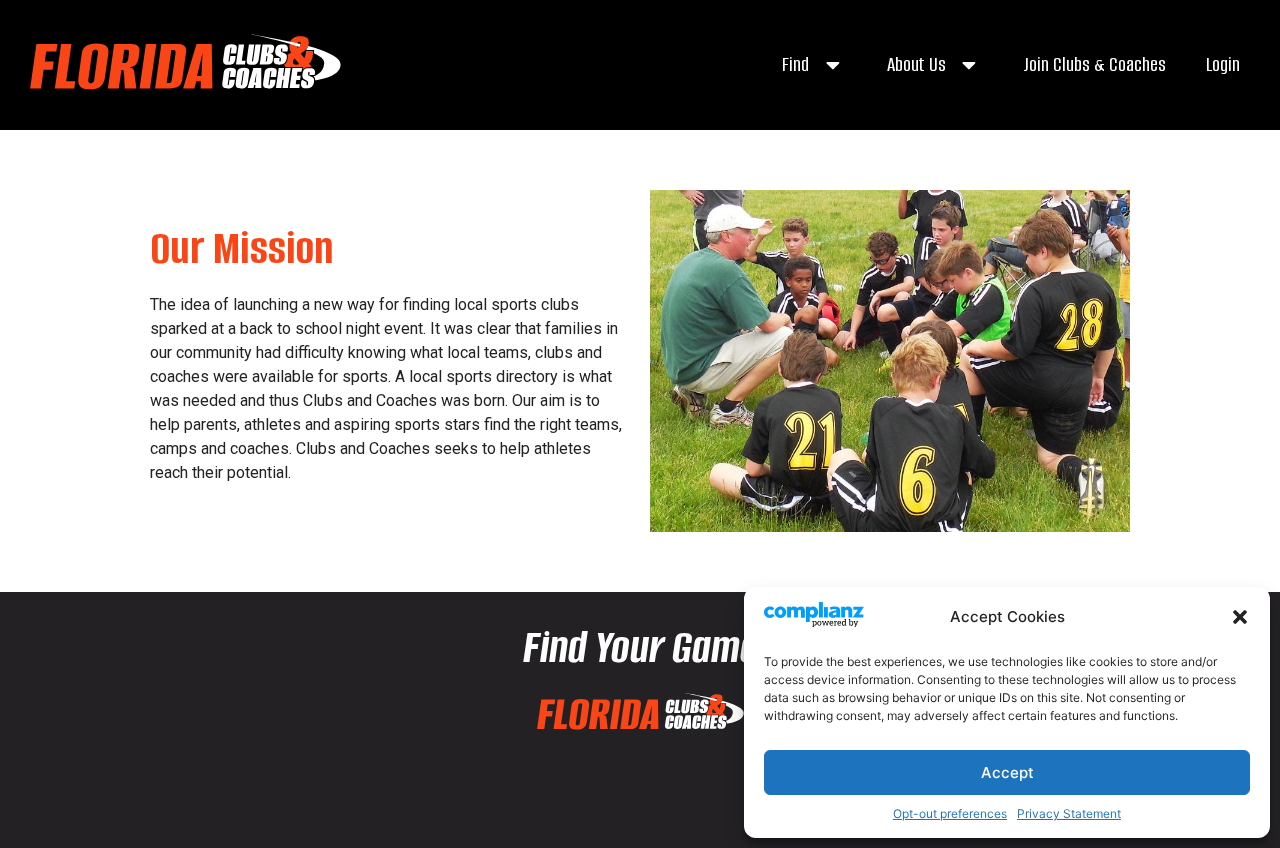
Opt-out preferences (950, 813)
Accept (1007, 772)
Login (1223, 64)
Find (795, 64)
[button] (1240, 617)
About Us (916, 64)
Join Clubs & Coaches (1094, 64)
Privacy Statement (1069, 813)
